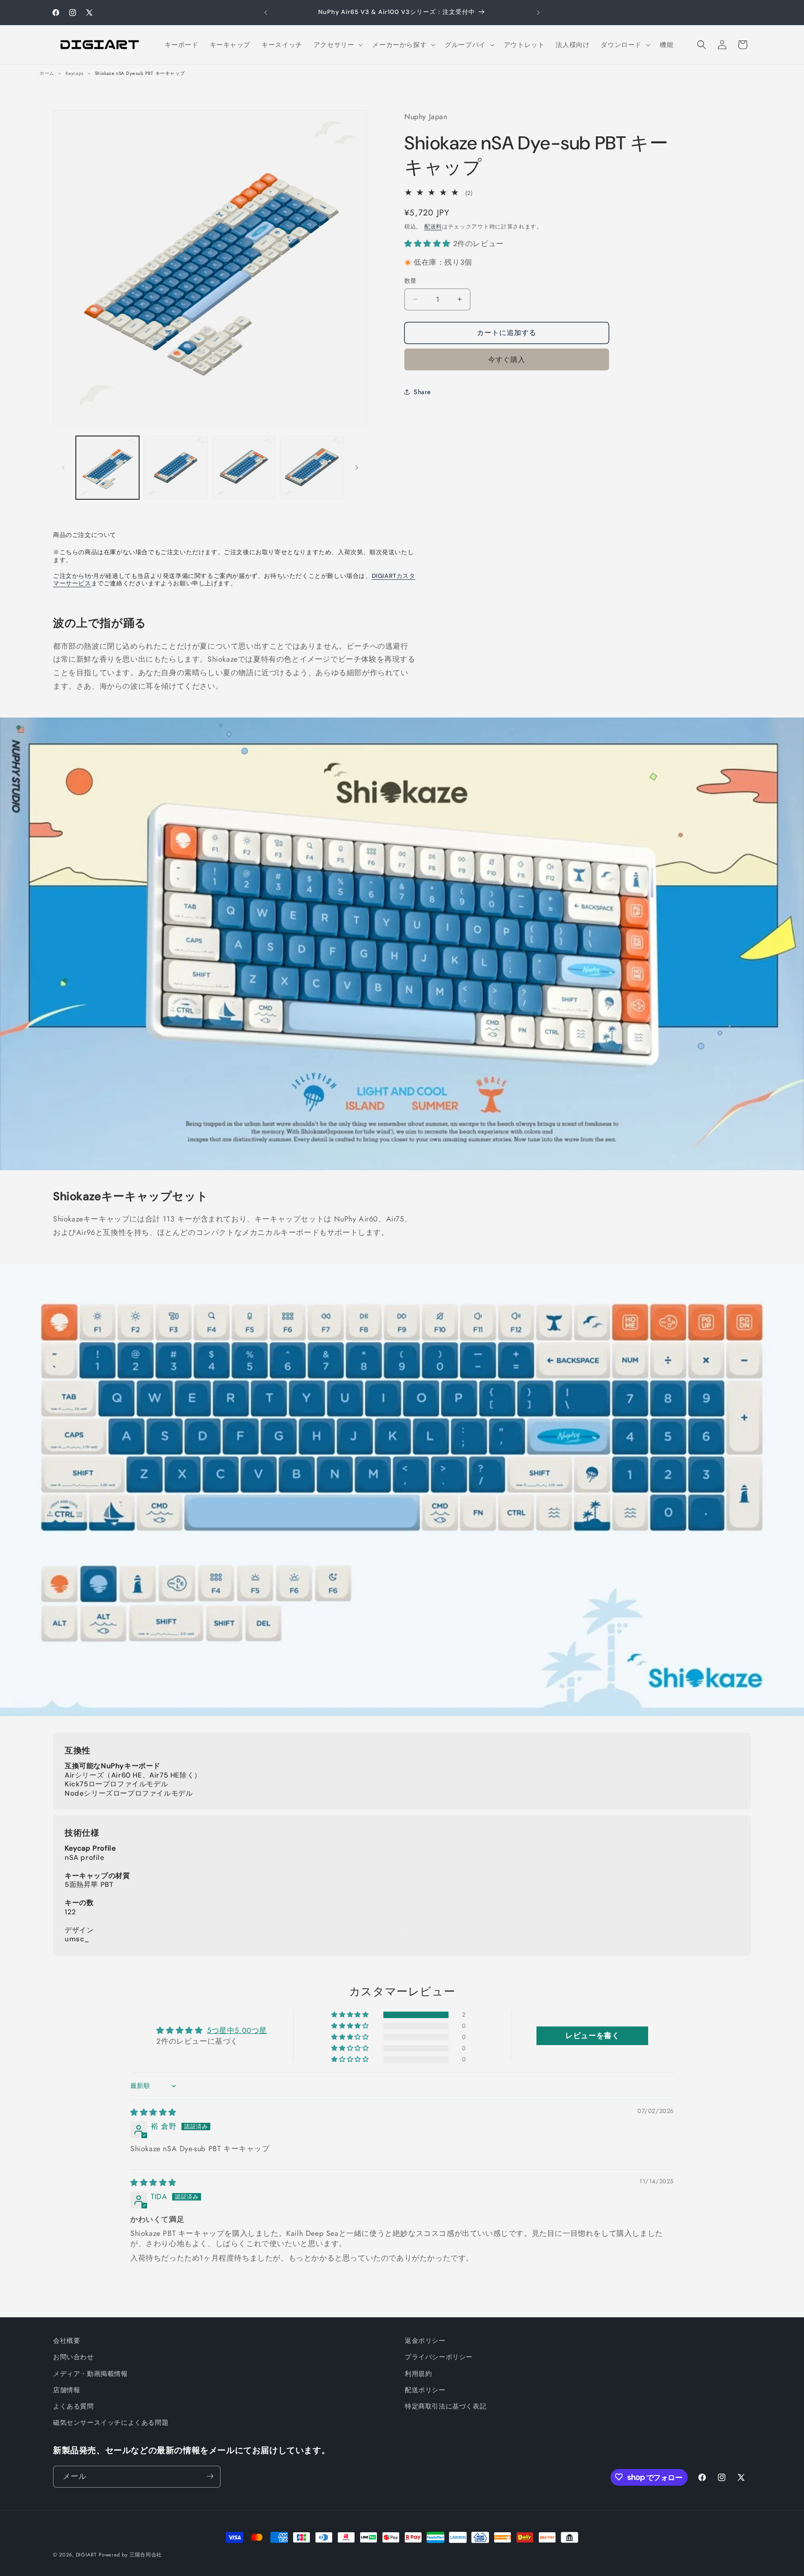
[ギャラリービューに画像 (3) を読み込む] (244, 468)
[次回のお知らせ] (538, 13)
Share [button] (422, 392)
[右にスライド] (357, 468)
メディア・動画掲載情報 (90, 2374)
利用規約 (418, 2374)
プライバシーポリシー (439, 2357)
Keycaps (75, 73)
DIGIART (86, 2555)
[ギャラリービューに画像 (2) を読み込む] (175, 468)
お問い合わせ (74, 2357)
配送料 (433, 226)
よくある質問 (74, 2406)
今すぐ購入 (507, 359)
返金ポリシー (425, 2341)
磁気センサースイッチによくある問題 (111, 2422)
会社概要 (67, 2341)
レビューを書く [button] (592, 2036)
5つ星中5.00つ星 (237, 2030)
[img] (153, 2112)
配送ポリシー (425, 2390)
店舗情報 (67, 2390)
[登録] (210, 2476)
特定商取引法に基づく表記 (446, 2406)
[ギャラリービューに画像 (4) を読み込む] (312, 468)
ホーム (47, 73)
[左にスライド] (63, 468)
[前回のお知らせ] (266, 13)
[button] (338, 45)
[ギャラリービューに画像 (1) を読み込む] (107, 468)
